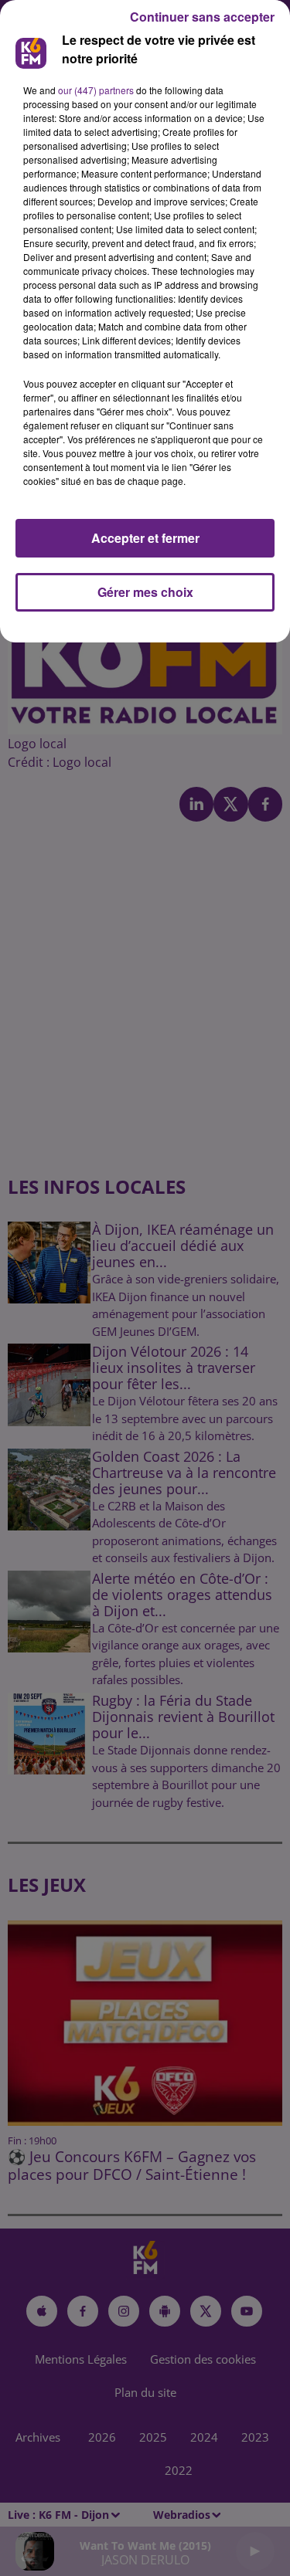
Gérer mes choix (145, 592)
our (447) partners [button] (96, 90)
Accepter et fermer (145, 538)
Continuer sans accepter (202, 17)
